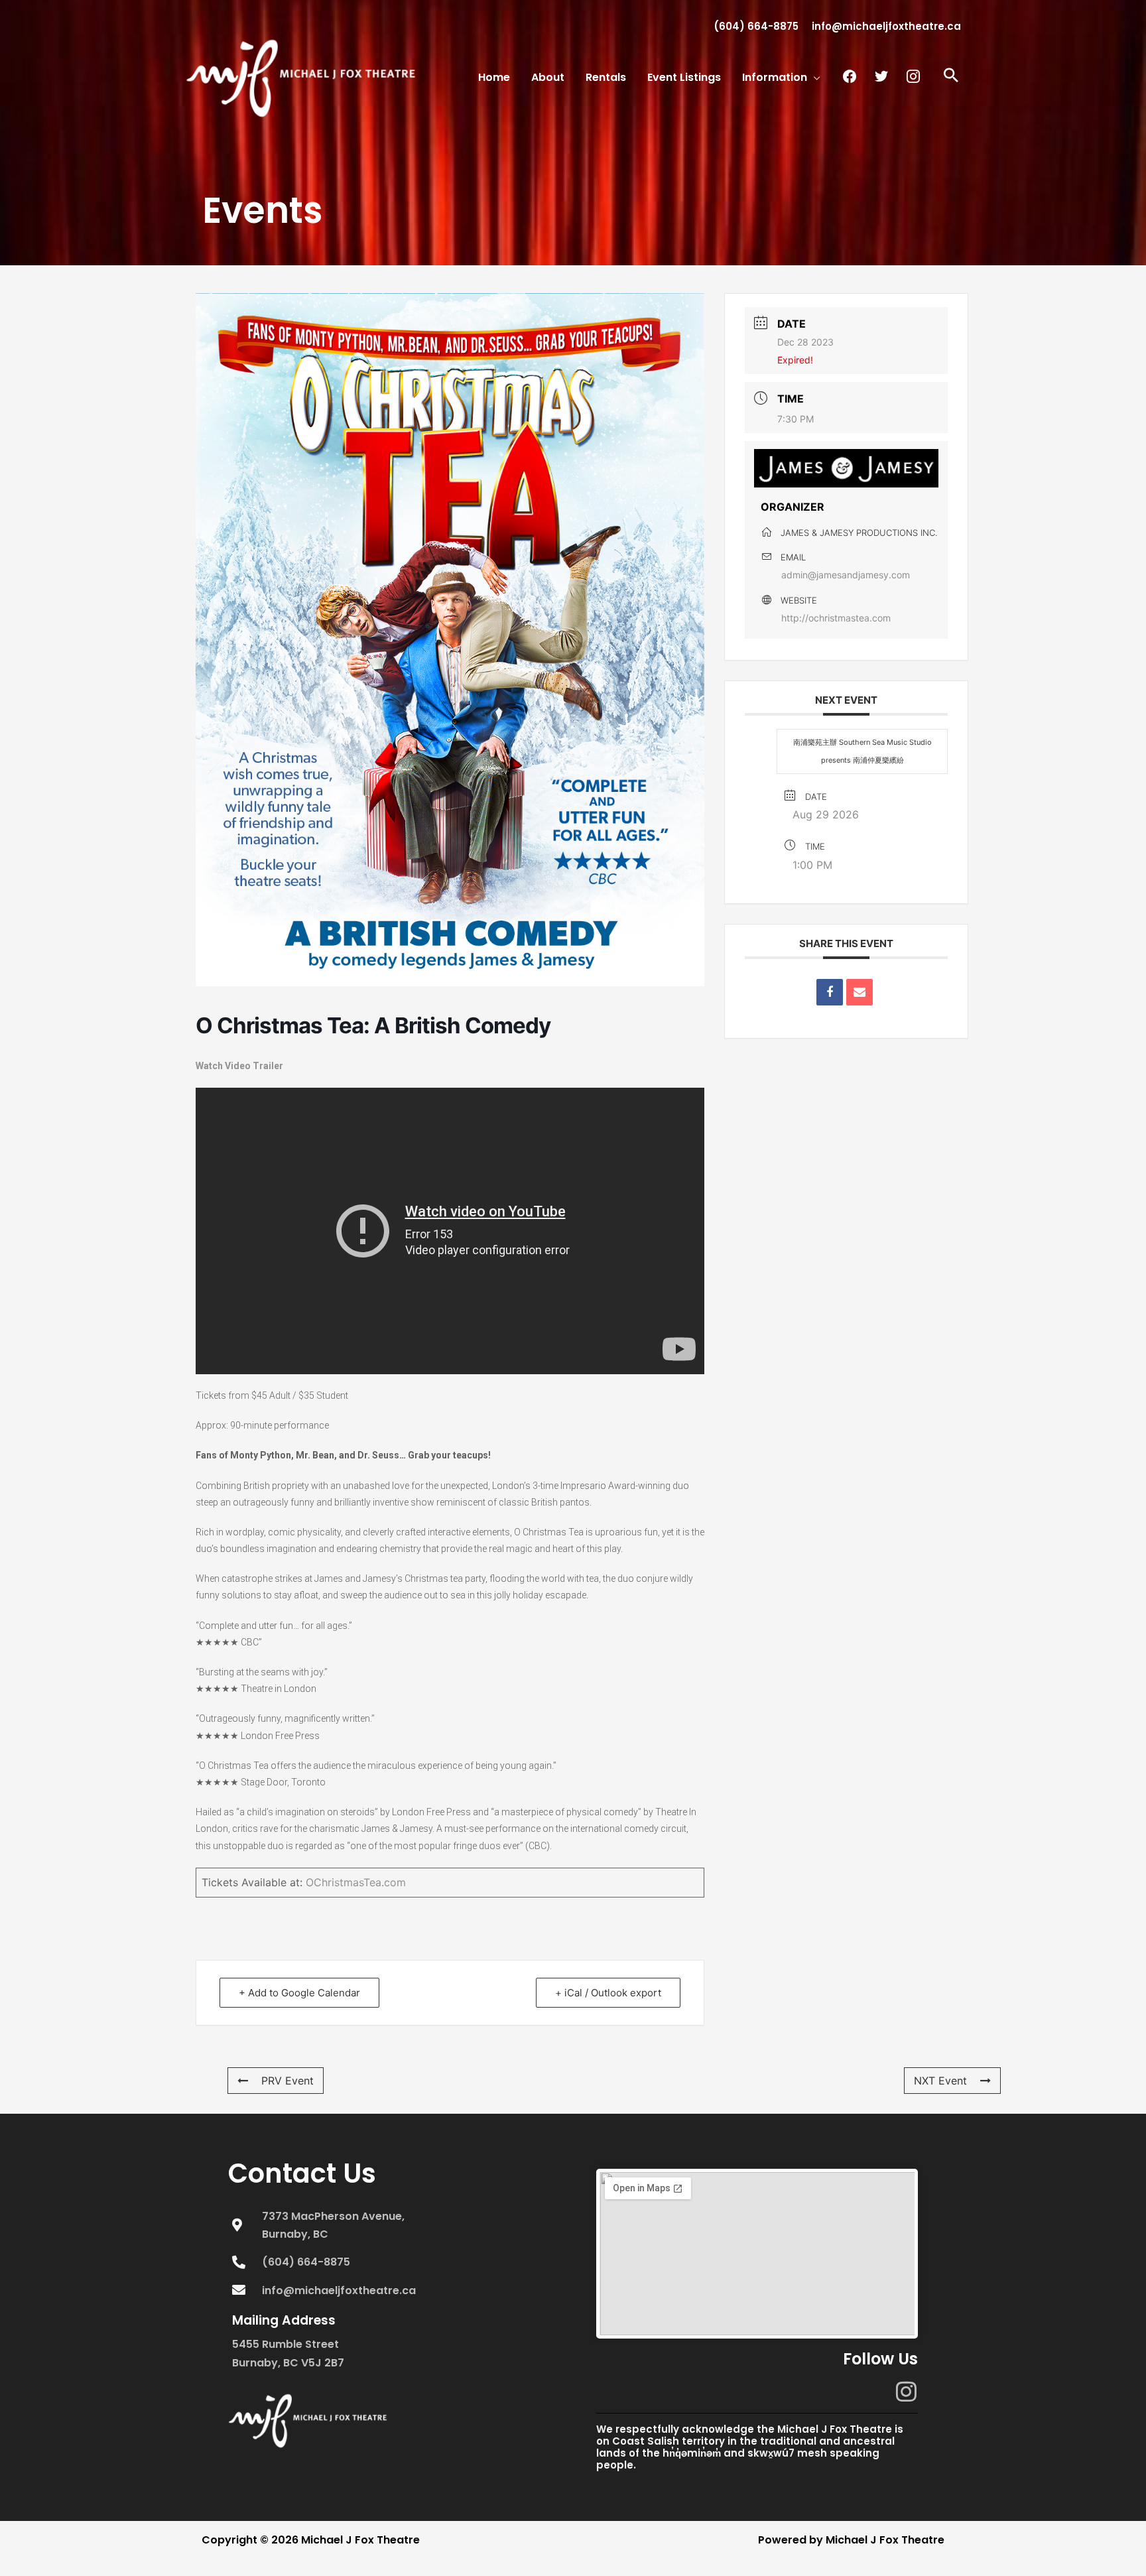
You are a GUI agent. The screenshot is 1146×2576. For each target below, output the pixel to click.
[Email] (859, 992)
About (548, 78)
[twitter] (881, 76)
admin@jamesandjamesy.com (846, 575)
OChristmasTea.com (356, 1882)
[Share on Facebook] (830, 992)
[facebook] (850, 76)
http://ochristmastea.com (836, 618)
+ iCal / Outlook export (608, 1993)
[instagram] (913, 76)
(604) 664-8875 (756, 26)
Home (494, 78)
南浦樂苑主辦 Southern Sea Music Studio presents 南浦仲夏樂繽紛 (862, 751)
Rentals (606, 78)
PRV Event (287, 2081)
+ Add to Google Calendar (299, 1993)
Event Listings (684, 78)
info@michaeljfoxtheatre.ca (886, 26)
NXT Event (940, 2081)
